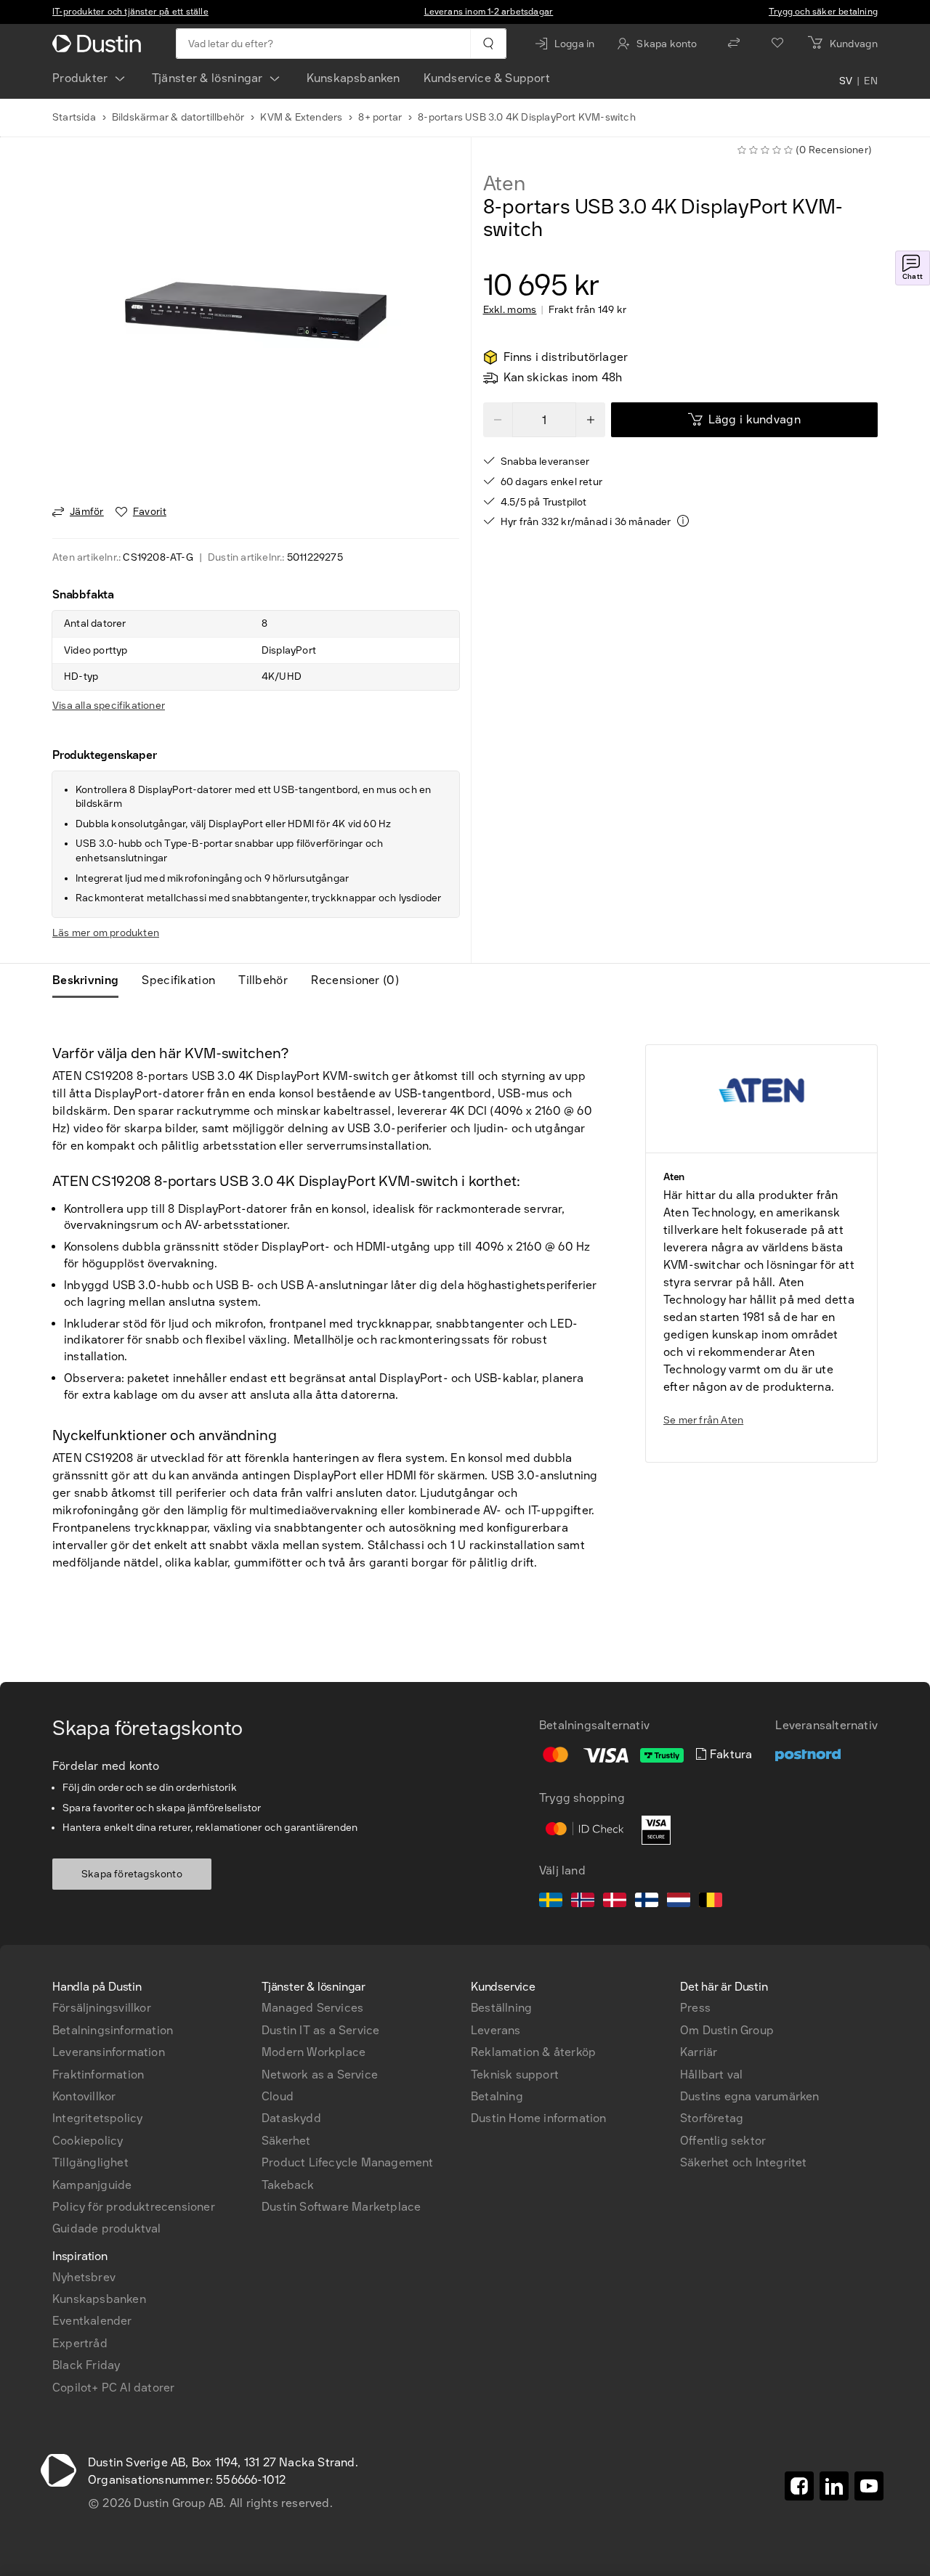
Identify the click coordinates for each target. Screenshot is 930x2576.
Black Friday (86, 2365)
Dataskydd (291, 2118)
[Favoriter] (777, 44)
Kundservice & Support (487, 78)
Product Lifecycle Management (348, 2162)
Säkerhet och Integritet (744, 2162)
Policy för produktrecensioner (134, 2207)
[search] (488, 44)
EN (871, 81)
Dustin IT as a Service (320, 2030)
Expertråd (80, 2343)
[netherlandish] (679, 1902)
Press (695, 2008)
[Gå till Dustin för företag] (100, 44)
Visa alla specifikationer (109, 706)
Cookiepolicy (88, 2141)
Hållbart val (711, 2075)
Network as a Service (320, 2075)
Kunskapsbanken (353, 78)
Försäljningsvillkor (102, 2008)
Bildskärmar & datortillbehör (178, 117)
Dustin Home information (539, 2118)
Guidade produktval (107, 2228)
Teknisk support (515, 2075)
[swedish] (551, 1902)
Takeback (288, 2185)
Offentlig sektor (723, 2141)
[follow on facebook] (799, 2486)
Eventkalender (92, 2321)
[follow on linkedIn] (834, 2486)
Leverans (496, 2030)
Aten (504, 184)
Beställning (501, 2008)
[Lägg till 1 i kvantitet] (591, 420)
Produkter (80, 78)
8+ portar (380, 117)
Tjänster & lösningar (207, 78)
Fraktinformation (98, 2075)
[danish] (615, 1902)
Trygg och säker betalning (823, 12)
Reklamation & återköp (533, 2052)
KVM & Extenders (301, 117)
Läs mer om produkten (106, 933)
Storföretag (712, 2118)
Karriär (699, 2052)
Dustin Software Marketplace (341, 2207)
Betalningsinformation (113, 2030)
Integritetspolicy (97, 2118)
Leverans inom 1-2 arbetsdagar (489, 12)
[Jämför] (734, 44)
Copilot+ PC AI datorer (113, 2388)
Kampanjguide (92, 2185)
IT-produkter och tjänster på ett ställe (130, 12)
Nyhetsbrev (84, 2277)
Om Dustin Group (727, 2030)
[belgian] (711, 1902)
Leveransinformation (109, 2052)
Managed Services (312, 2008)
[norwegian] (583, 1902)
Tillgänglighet (90, 2162)
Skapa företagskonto (132, 1874)
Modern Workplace (314, 2052)
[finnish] (647, 1902)
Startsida (74, 117)
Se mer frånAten (703, 1420)
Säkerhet (286, 2141)
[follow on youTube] (869, 2486)
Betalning (497, 2096)
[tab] (91, 980)
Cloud (278, 2096)
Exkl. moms (510, 310)
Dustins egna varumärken (750, 2096)
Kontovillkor (84, 2096)
